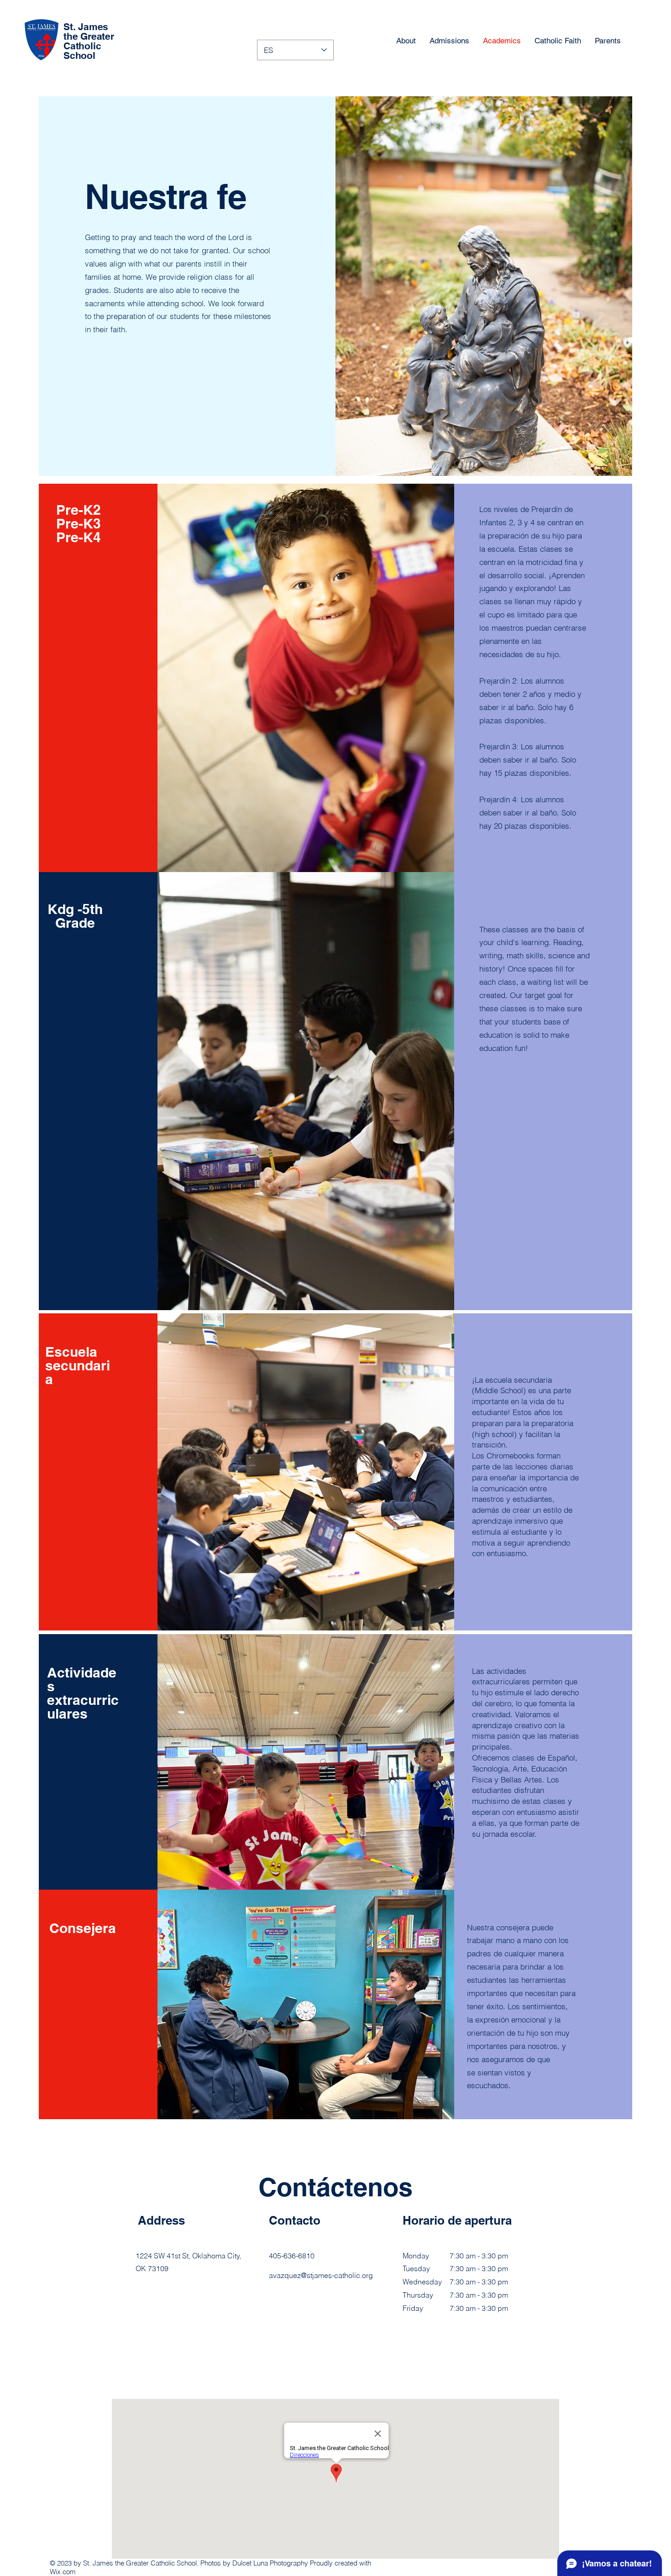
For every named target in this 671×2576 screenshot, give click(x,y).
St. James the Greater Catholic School (89, 41)
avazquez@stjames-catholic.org (321, 2275)
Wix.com (63, 2572)
